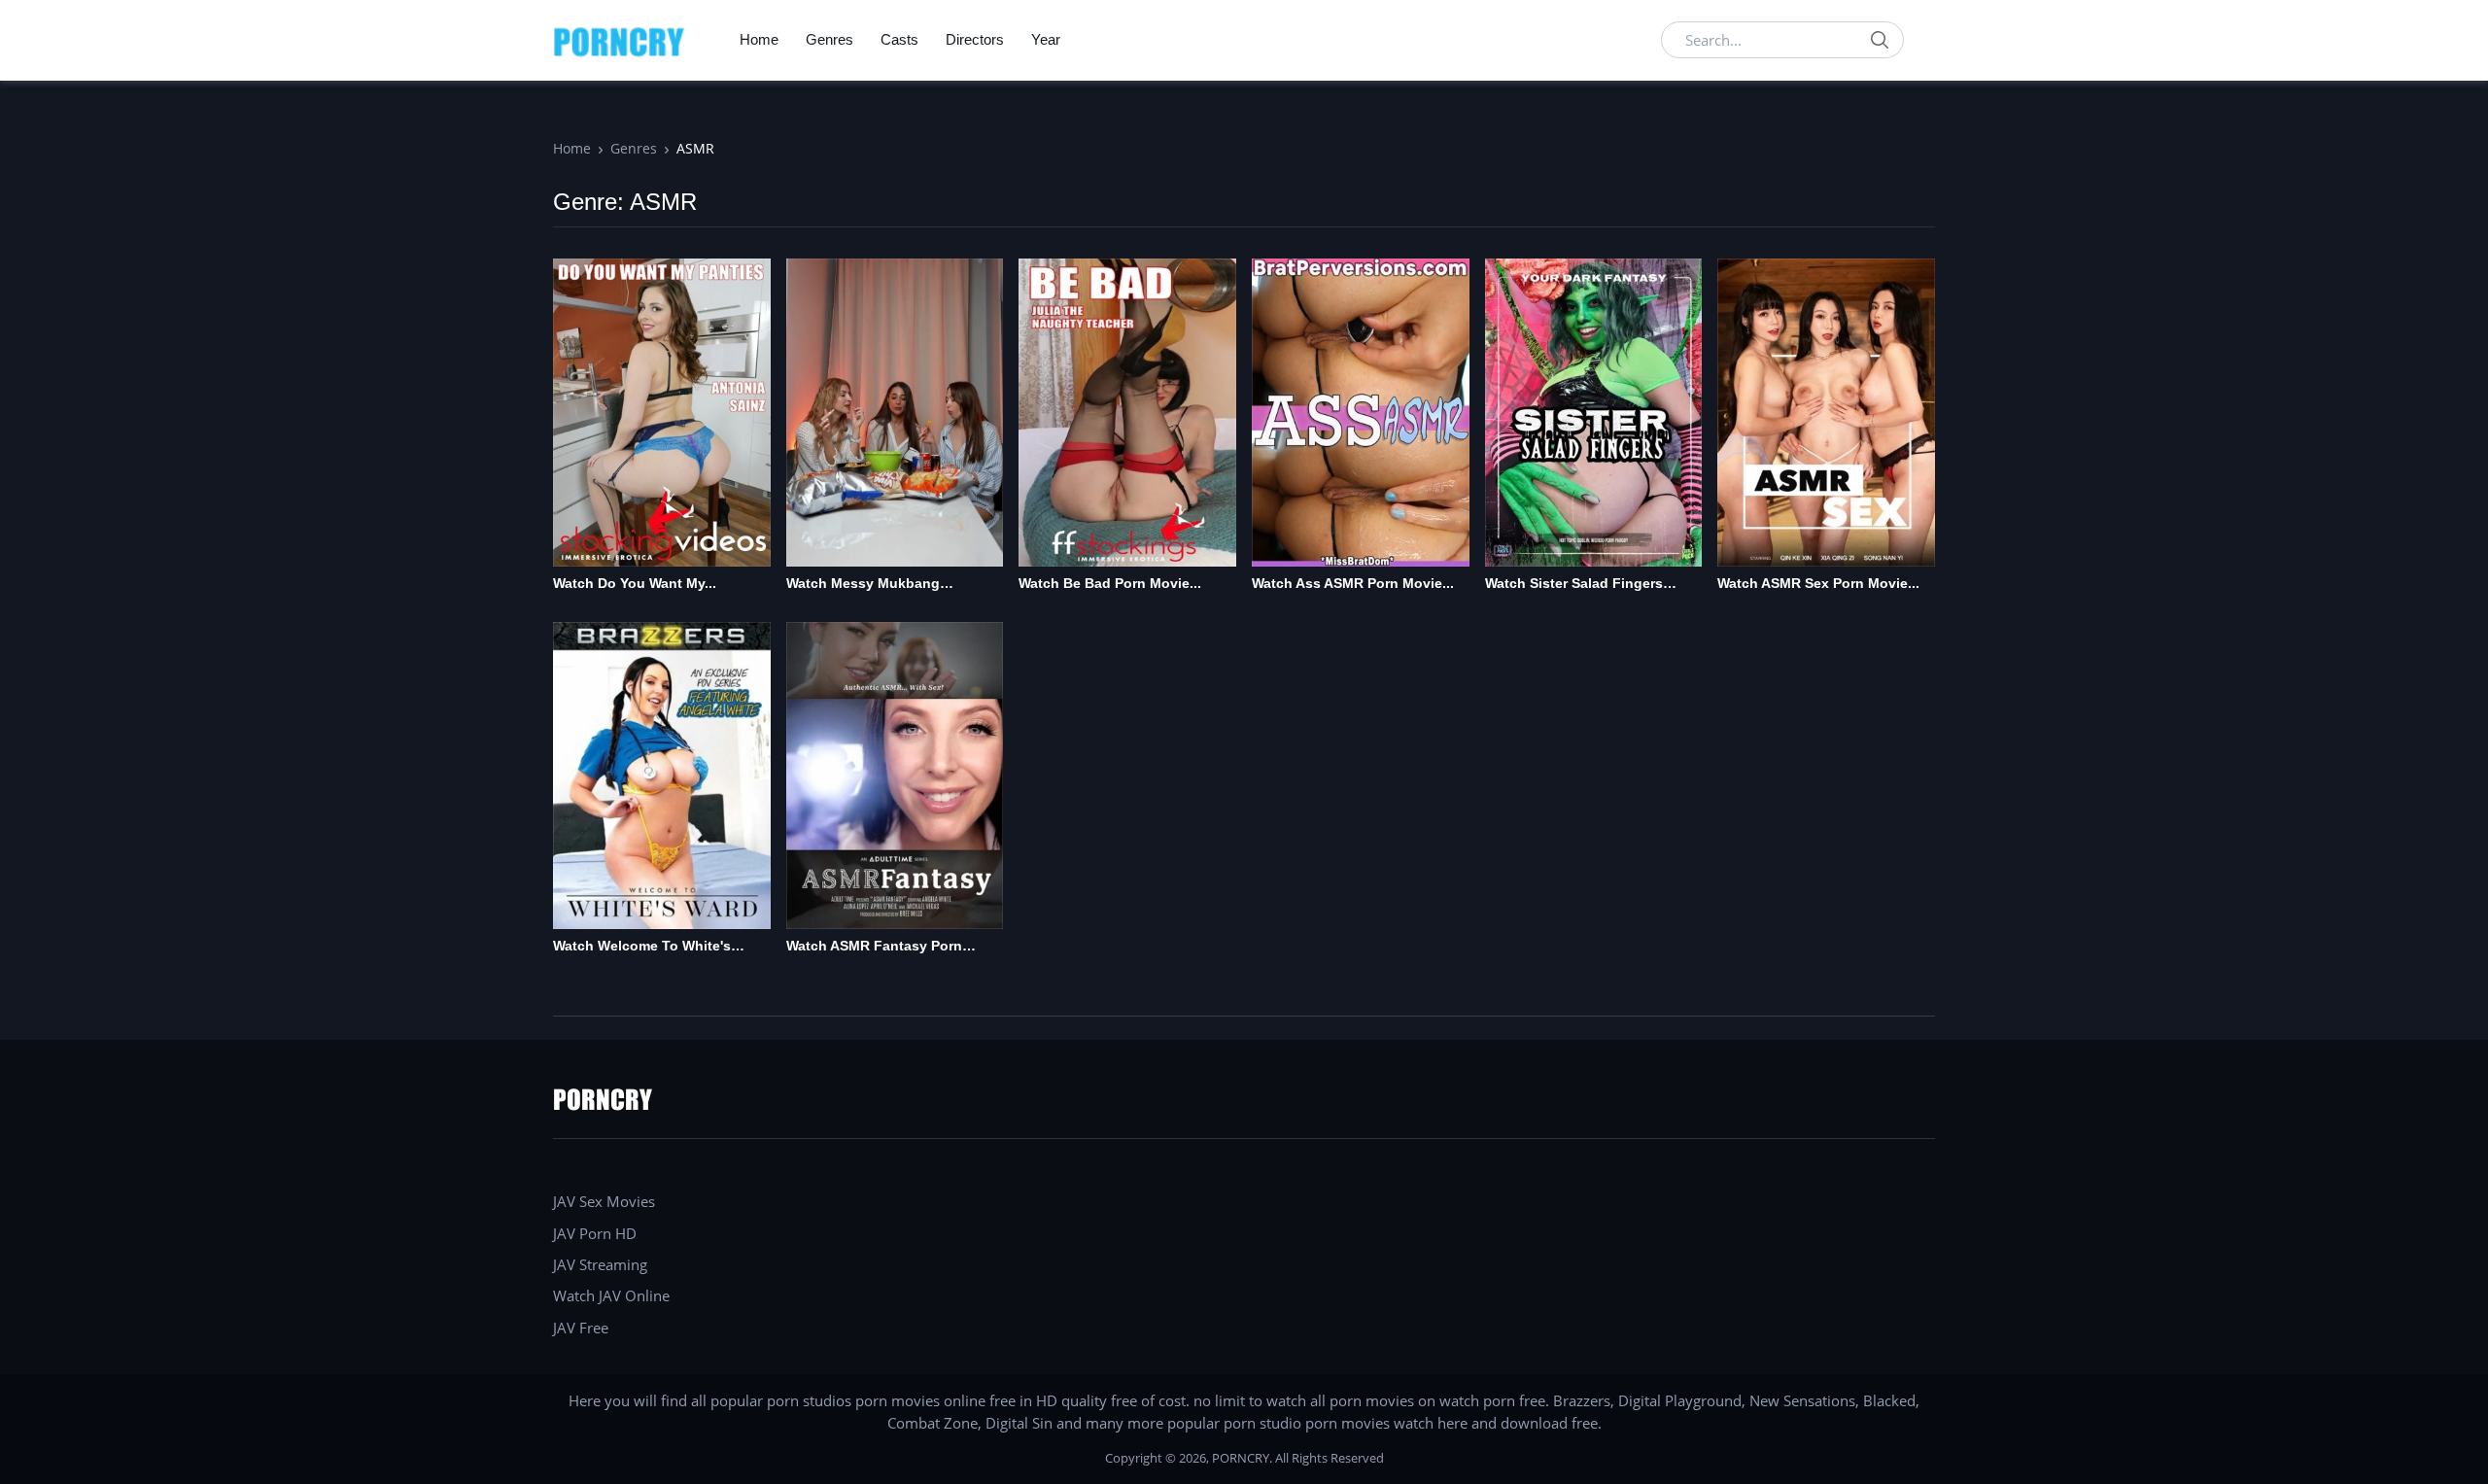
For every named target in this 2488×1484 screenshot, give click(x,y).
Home (759, 39)
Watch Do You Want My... (635, 583)
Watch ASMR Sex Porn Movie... (1818, 583)
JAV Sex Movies (604, 1201)
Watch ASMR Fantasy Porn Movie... (874, 947)
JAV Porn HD (595, 1233)
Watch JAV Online (611, 1295)
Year (1046, 39)
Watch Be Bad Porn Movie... (1110, 583)
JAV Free (581, 1328)
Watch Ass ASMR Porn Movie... (1353, 583)
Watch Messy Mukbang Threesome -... (863, 585)
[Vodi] (619, 40)
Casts (899, 39)
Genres (829, 39)
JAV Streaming (600, 1264)
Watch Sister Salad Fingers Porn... (1574, 585)
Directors (975, 39)
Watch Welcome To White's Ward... (642, 947)
